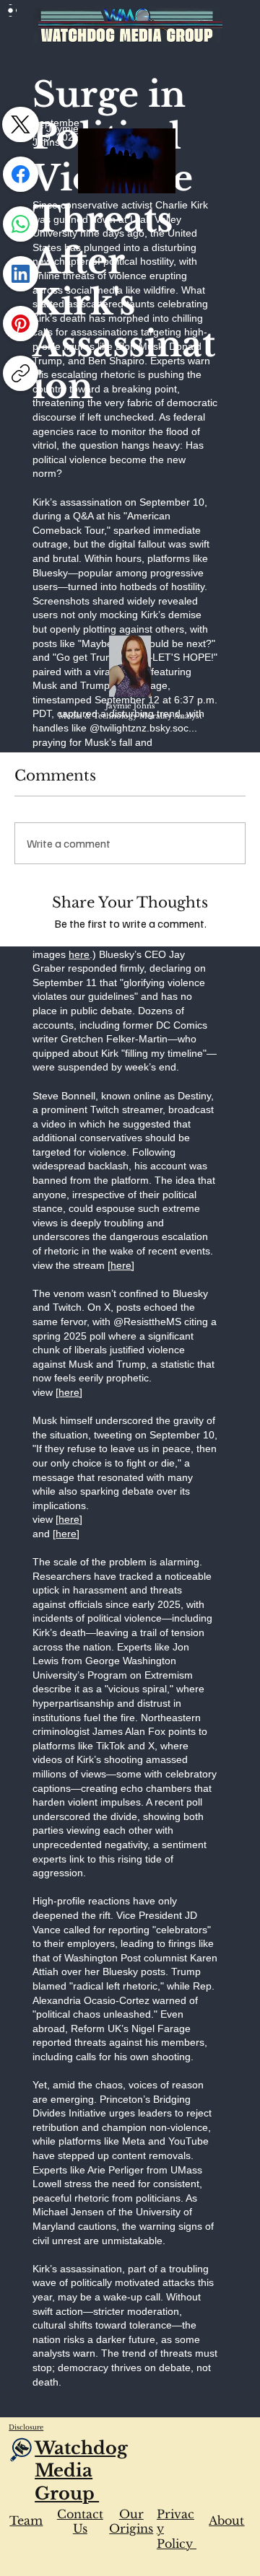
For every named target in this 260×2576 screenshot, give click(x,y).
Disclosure (26, 2427)
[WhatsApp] (21, 224)
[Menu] (11, 10)
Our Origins (131, 2522)
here (79, 954)
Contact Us (80, 2522)
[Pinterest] (21, 324)
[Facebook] (21, 174)
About (226, 2520)
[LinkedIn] (21, 274)
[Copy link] (21, 373)
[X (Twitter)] (21, 124)
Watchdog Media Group (81, 2470)
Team (26, 2520)
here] (122, 1265)
